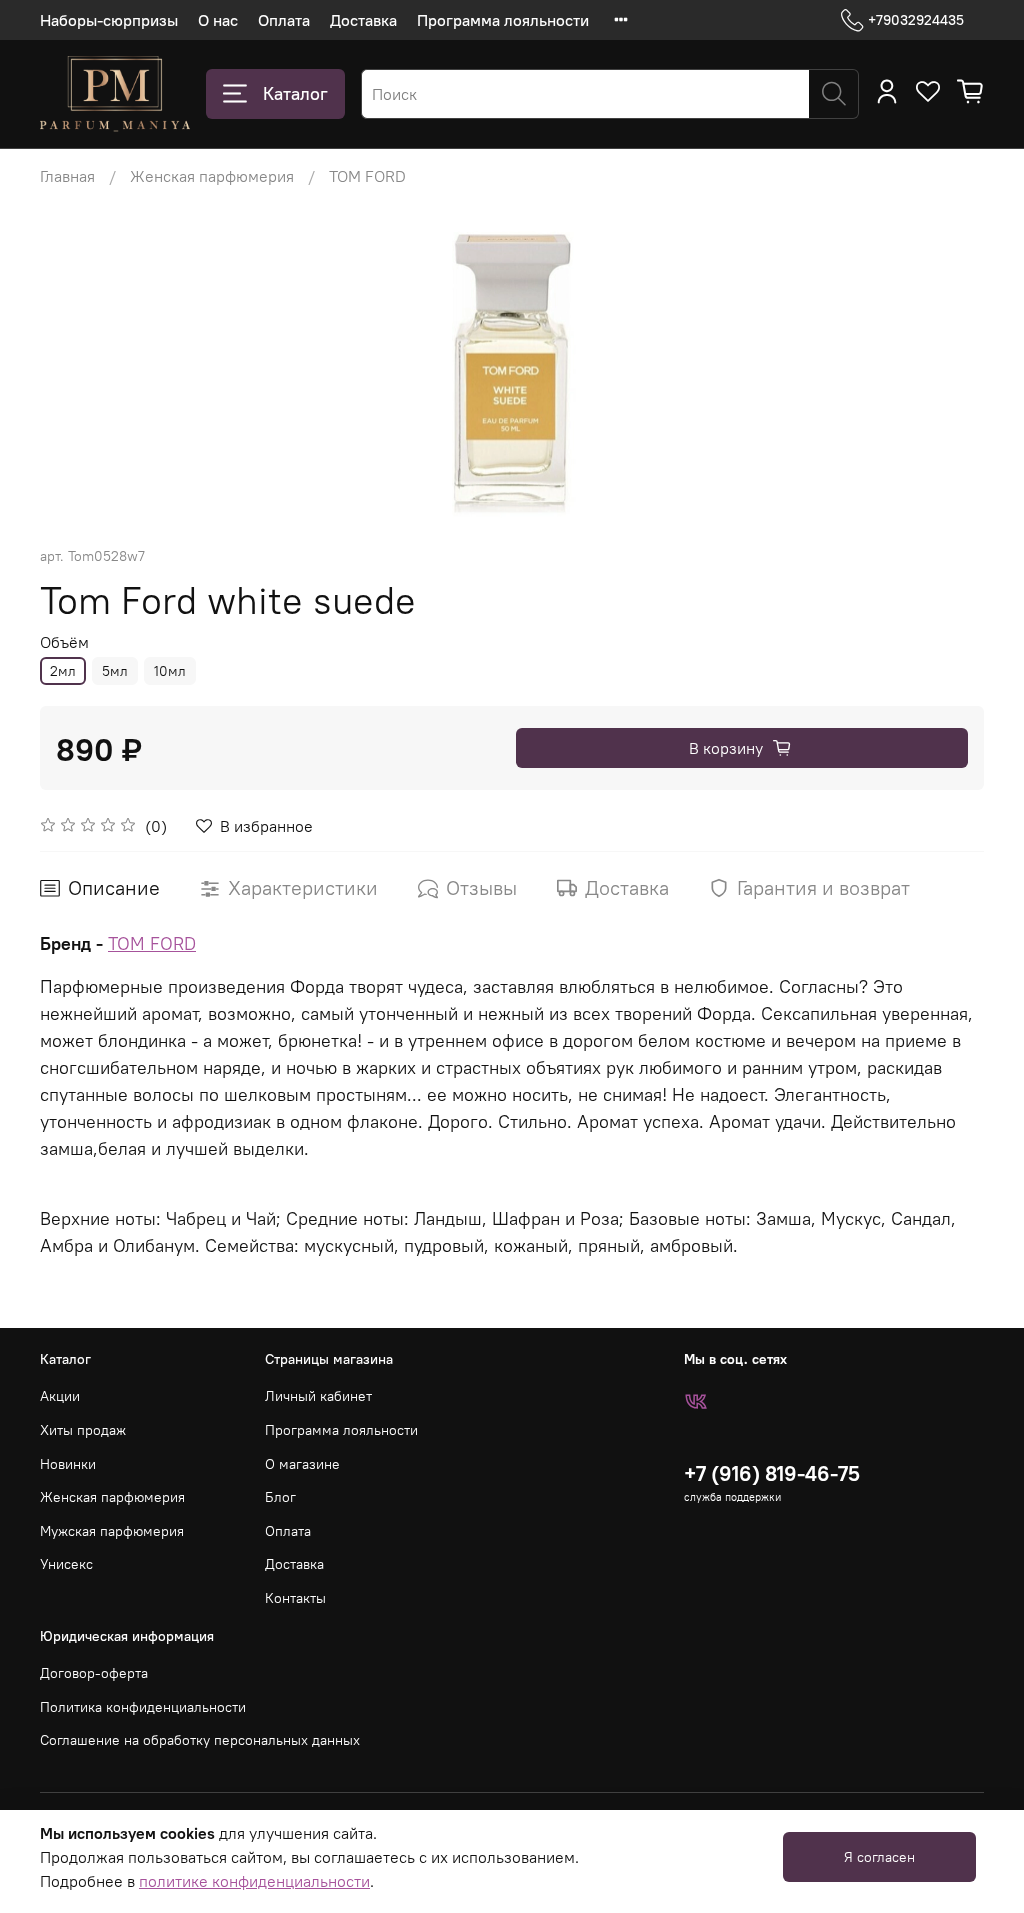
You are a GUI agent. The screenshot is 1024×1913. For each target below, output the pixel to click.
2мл (63, 671)
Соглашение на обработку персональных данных (200, 1740)
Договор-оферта (94, 1673)
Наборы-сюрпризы (109, 20)
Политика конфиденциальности (143, 1707)
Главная (67, 176)
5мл (115, 671)
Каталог (295, 93)
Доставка (363, 20)
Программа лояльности (503, 20)
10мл (170, 671)
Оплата (284, 20)
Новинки (68, 1464)
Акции (60, 1396)
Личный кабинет (318, 1396)
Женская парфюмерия (212, 176)
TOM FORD (367, 176)
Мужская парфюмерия (112, 1531)
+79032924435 (916, 20)
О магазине (302, 1464)
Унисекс (66, 1564)
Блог (280, 1497)
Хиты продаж (83, 1430)
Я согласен (879, 1857)
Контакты (295, 1598)
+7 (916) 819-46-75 (772, 1473)
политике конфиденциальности (254, 1881)
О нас (218, 20)
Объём (64, 642)
